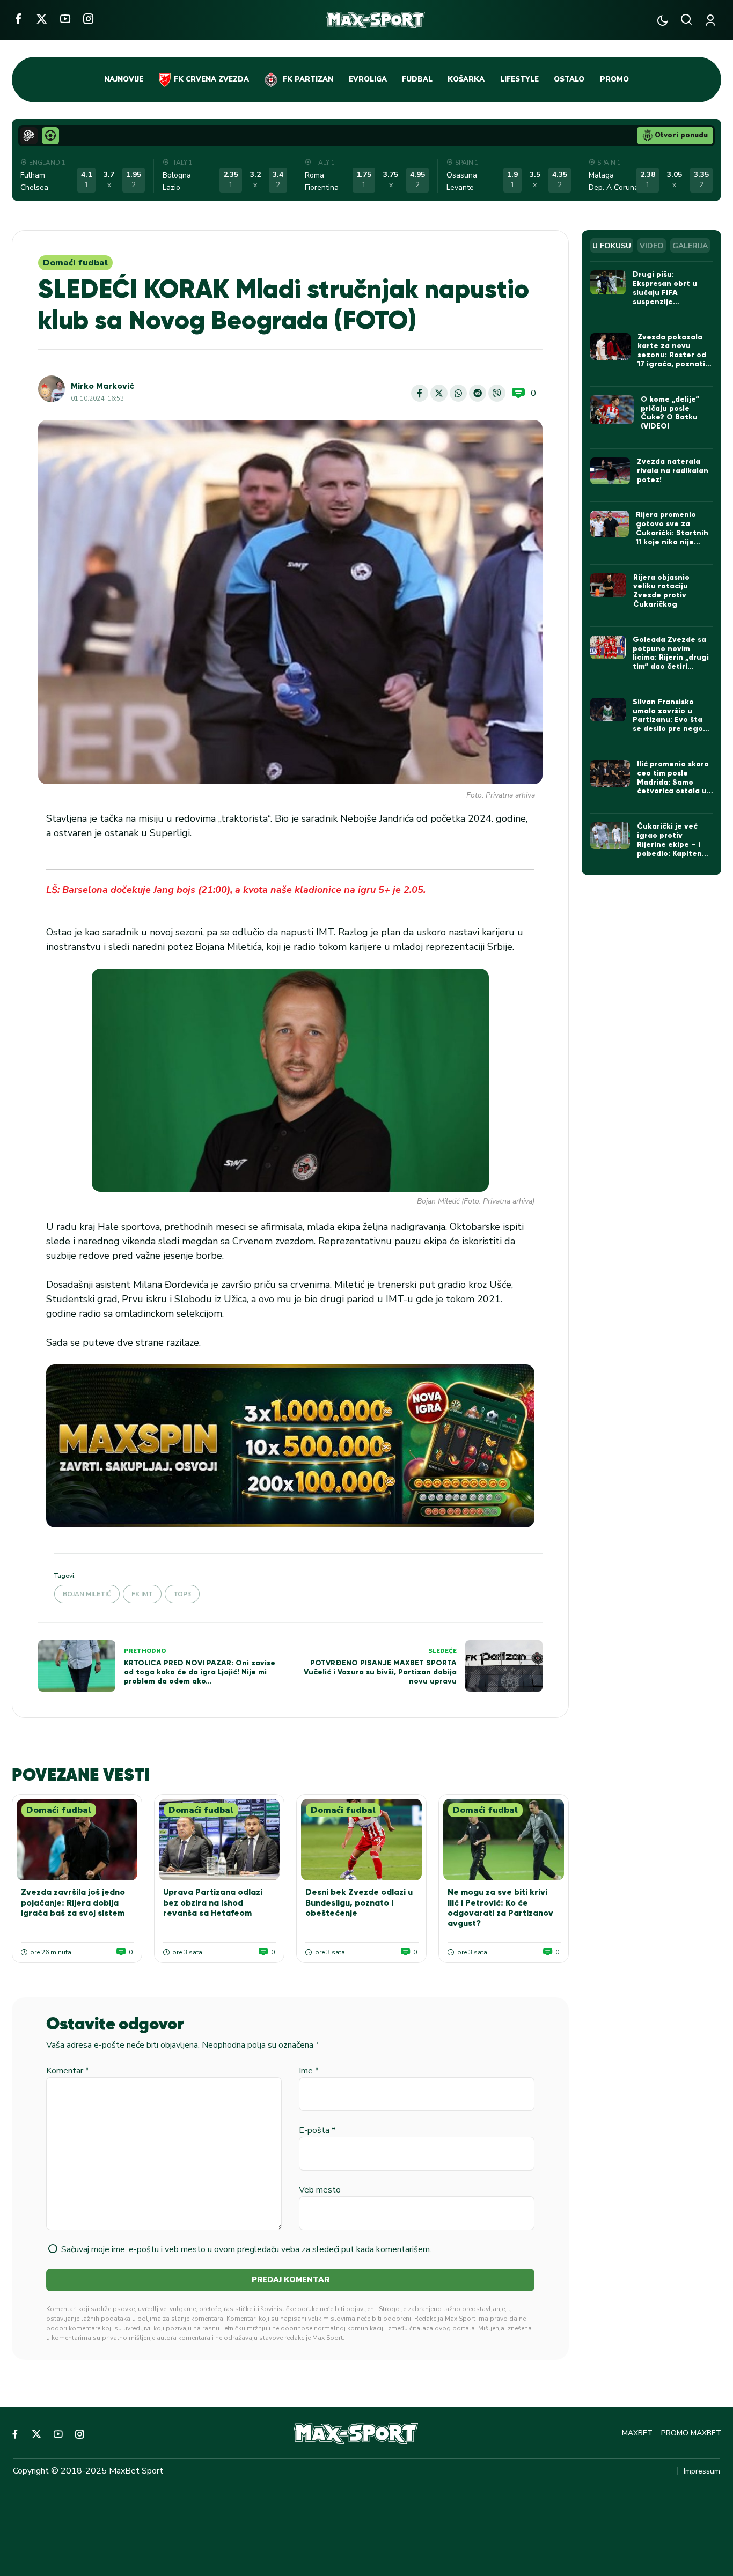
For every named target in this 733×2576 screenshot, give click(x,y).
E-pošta (317, 2130)
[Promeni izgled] (662, 20)
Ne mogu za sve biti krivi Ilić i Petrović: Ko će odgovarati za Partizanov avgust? (500, 1907)
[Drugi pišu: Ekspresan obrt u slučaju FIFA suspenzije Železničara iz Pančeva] (608, 282)
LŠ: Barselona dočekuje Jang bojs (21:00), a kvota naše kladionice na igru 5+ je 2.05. (236, 890)
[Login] (712, 20)
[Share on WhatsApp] (458, 393)
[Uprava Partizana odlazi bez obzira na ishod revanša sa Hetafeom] (219, 1840)
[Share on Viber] (497, 393)
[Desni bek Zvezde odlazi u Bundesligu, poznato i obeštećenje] (361, 1840)
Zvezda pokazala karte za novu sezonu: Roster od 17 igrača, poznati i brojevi (673, 355)
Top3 (182, 1594)
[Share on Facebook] (420, 393)
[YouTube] (65, 19)
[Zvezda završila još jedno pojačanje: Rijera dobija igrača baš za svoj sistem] (77, 1840)
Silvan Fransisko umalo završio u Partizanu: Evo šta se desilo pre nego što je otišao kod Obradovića (668, 724)
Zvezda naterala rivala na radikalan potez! (673, 471)
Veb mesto (320, 2190)
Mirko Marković (102, 386)
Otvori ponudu (681, 135)
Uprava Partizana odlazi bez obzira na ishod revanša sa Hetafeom (213, 1902)
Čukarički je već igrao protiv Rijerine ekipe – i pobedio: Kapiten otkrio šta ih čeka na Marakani (670, 849)
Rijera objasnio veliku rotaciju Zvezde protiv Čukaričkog (661, 591)
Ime (309, 2071)
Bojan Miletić (87, 1594)
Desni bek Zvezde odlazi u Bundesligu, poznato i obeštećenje (359, 1902)
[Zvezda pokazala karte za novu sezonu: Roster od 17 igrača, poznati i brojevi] (611, 346)
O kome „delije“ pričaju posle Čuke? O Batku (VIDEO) (670, 413)
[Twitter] (42, 19)
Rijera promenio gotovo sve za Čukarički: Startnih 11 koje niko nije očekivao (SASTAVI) (672, 533)
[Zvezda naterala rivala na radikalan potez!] (610, 471)
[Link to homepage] (376, 20)
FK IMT (142, 1594)
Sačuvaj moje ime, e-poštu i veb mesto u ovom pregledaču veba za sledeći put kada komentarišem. (246, 2249)
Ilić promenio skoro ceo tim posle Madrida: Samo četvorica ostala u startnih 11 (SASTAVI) (673, 787)
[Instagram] (88, 19)
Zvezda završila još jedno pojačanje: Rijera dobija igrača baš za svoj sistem (73, 1902)
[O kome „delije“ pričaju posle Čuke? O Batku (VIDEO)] (612, 410)
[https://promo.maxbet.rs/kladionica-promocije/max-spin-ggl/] (290, 1446)
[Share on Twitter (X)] (439, 393)
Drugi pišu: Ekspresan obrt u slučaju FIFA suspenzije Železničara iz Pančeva (665, 297)
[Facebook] (18, 19)
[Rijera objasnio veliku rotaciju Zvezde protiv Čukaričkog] (608, 585)
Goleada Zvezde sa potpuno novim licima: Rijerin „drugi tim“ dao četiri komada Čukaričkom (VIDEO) (671, 662)
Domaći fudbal (75, 263)
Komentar (68, 2071)
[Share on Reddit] (478, 393)
